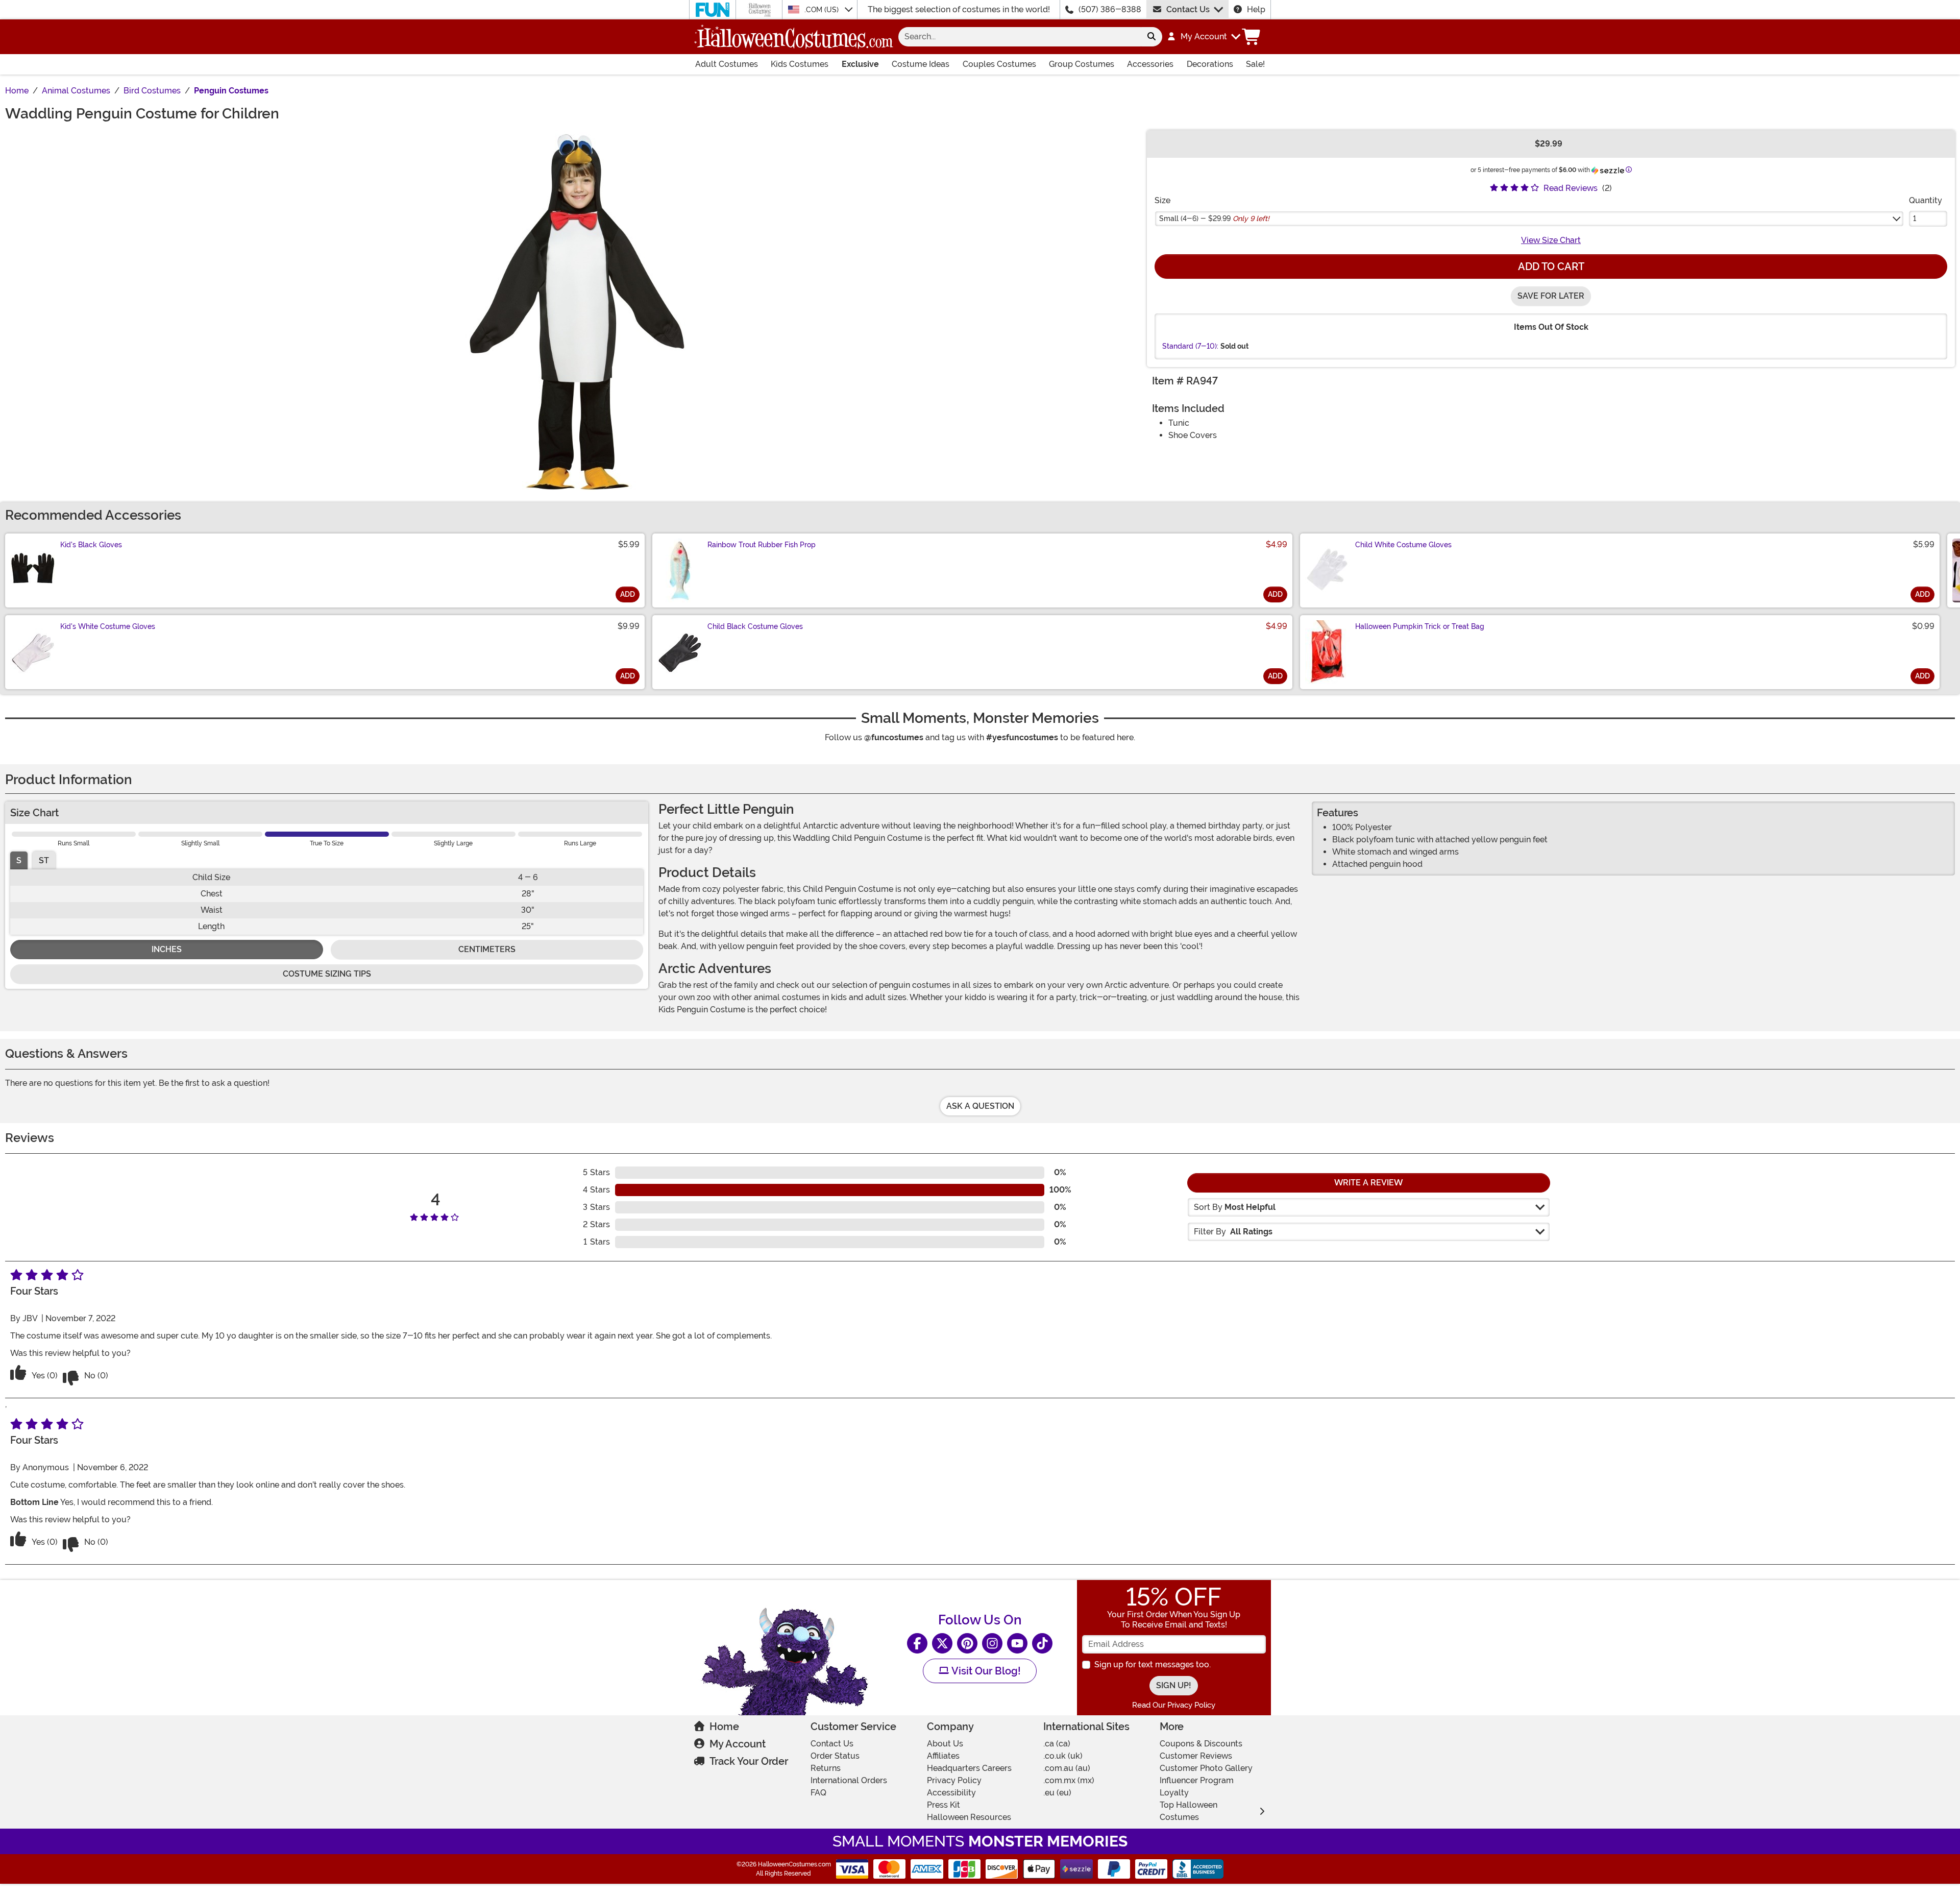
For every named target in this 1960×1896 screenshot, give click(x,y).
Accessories (1150, 64)
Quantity (1926, 200)
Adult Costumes (727, 64)
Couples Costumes (999, 64)
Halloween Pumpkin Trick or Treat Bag (1420, 626)
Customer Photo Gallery (1206, 1768)
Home (724, 1727)
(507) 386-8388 (1110, 9)
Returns (826, 1768)
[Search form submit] (1151, 37)
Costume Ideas (921, 64)
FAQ (818, 1793)
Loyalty (1174, 1793)
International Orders (849, 1780)
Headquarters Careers (969, 1768)
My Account (738, 1744)
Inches (167, 949)
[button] (1203, 37)
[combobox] (1020, 37)
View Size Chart (1551, 240)
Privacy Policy (954, 1780)
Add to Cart (1551, 266)
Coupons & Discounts (1201, 1744)
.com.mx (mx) (1069, 1780)
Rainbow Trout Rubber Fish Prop (762, 545)
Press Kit (944, 1805)
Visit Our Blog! (985, 1671)
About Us (945, 1744)
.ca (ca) (1057, 1744)
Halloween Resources (969, 1817)
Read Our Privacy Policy (1174, 1705)
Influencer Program (1197, 1780)
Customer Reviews (1196, 1756)
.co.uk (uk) (1063, 1756)
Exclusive (860, 64)
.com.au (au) (1067, 1768)
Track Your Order (749, 1761)
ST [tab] (44, 860)
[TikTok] (1042, 1643)
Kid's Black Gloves (91, 545)
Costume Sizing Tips (327, 974)
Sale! (1255, 64)
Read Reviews (1571, 188)
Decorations (1210, 64)
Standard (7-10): (1190, 346)
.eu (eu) (1057, 1793)
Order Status (835, 1756)
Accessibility (951, 1793)
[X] (942, 1643)
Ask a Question (980, 1106)
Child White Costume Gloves (1403, 545)
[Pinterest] (967, 1643)
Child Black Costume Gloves (755, 626)
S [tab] (19, 860)
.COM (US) (823, 10)
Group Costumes (1082, 64)
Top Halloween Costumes (1189, 1811)
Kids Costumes (800, 64)
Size (1162, 200)
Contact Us (1188, 9)
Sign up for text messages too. (1153, 1664)
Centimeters (487, 949)
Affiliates (943, 1756)
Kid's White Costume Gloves (108, 626)
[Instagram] (992, 1643)
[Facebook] (917, 1643)
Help (1256, 9)
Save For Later (1551, 296)
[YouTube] (1017, 1643)
